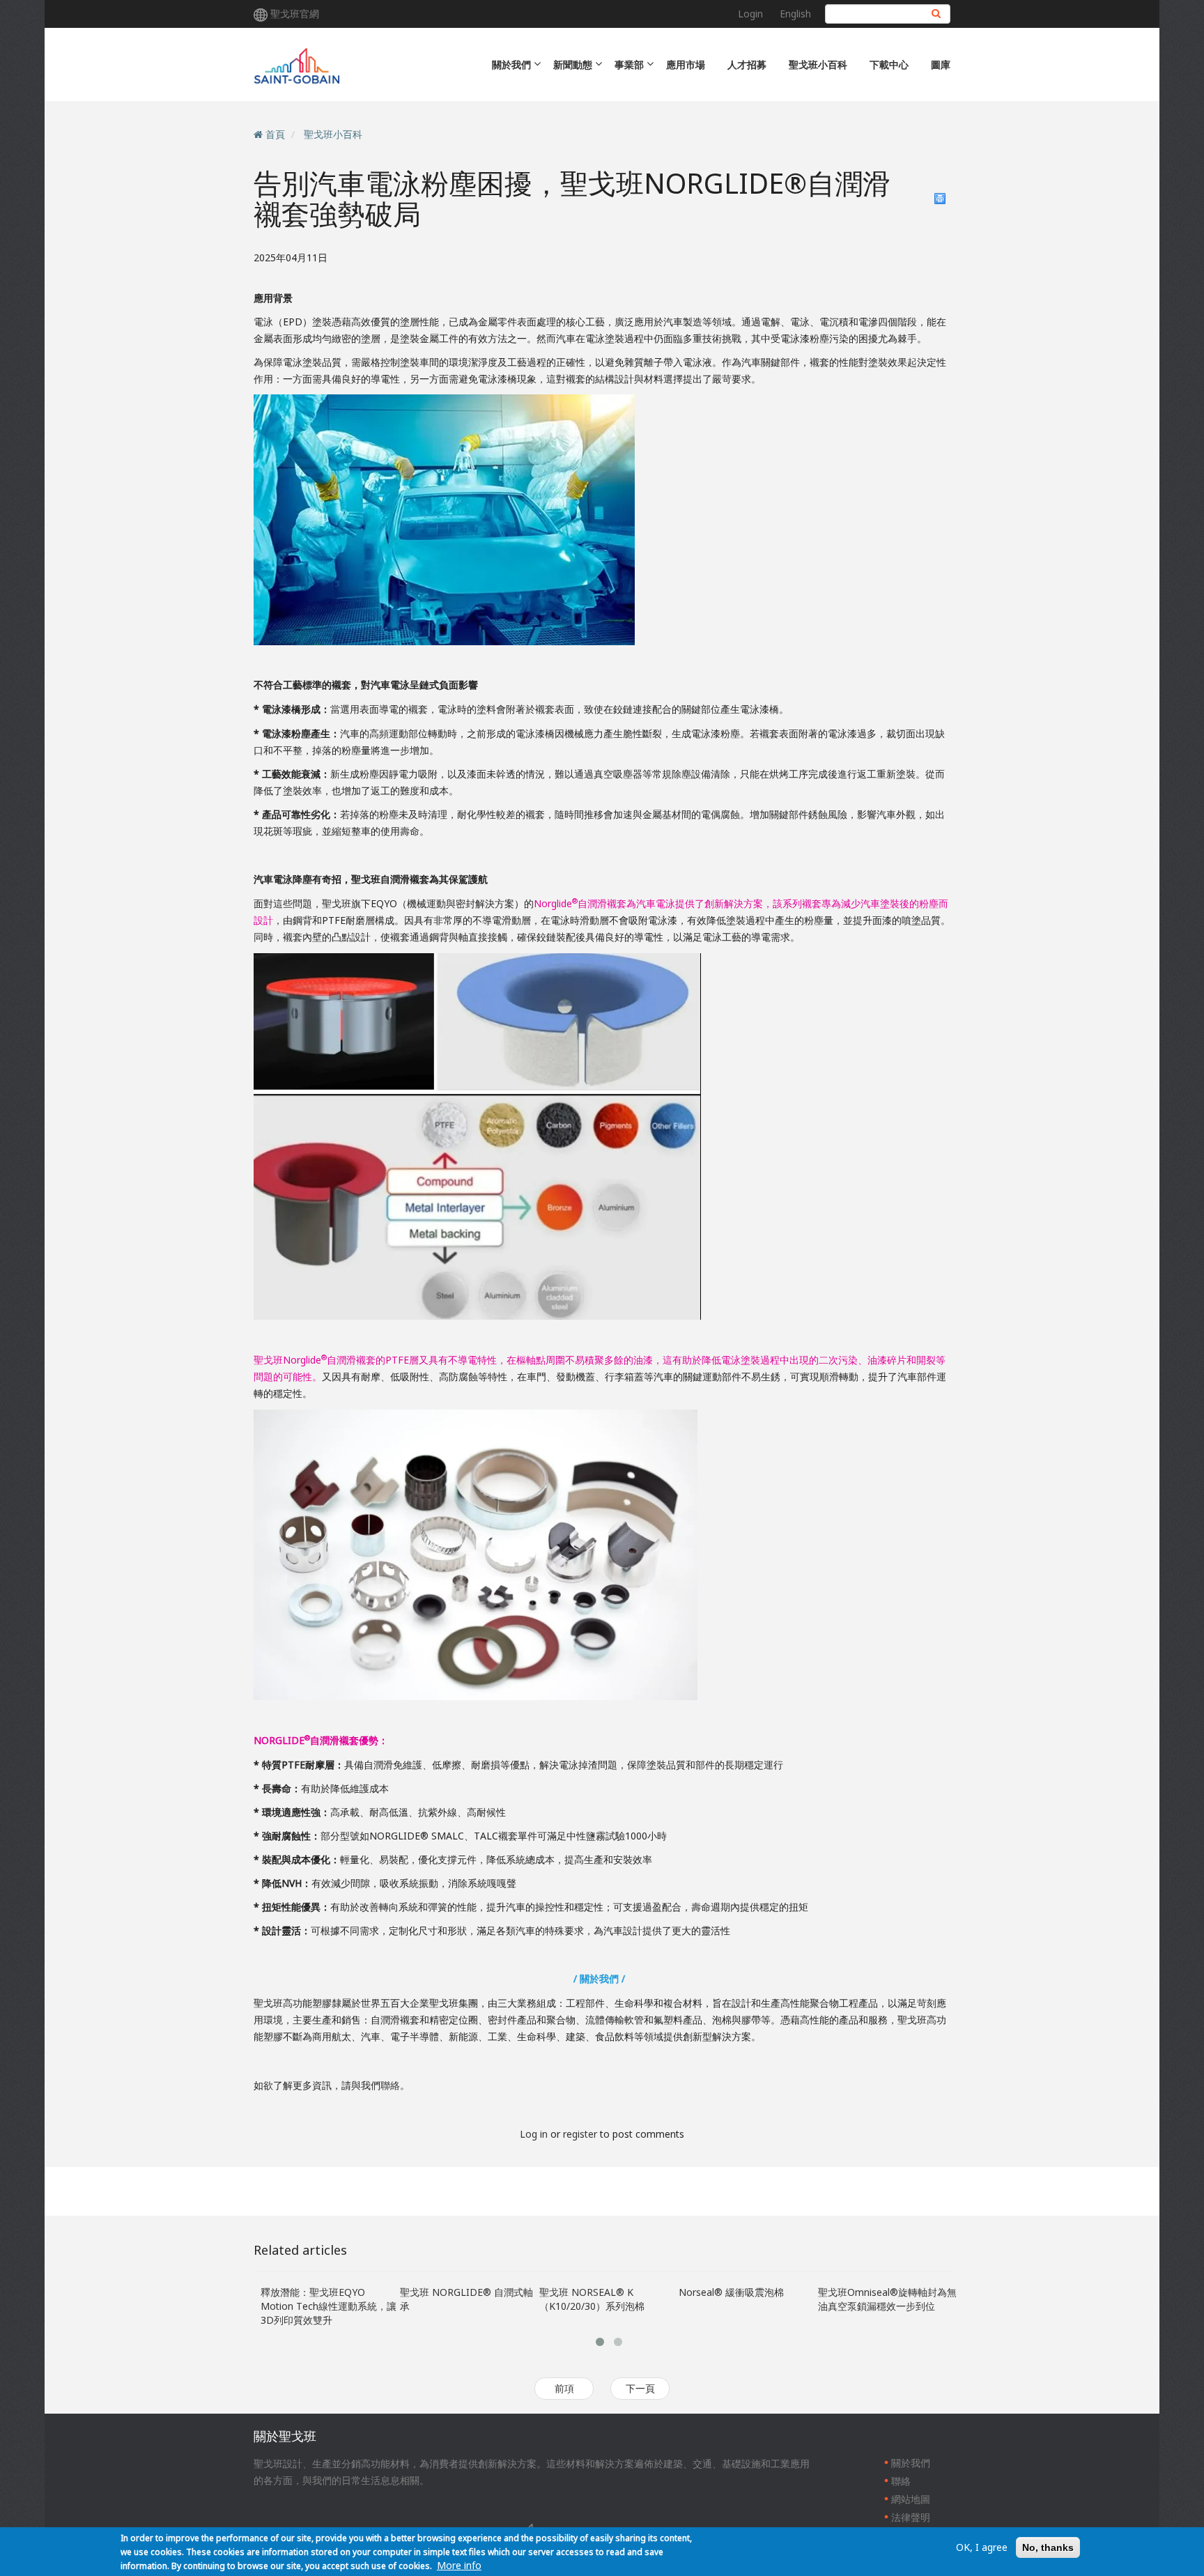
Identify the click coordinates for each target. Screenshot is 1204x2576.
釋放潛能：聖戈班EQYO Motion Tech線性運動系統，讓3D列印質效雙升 (329, 2306)
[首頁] (367, 64)
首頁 (275, 134)
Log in (534, 2134)
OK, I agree (982, 2547)
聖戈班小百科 (818, 64)
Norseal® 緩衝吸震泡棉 (731, 2292)
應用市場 (686, 64)
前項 (564, 2388)
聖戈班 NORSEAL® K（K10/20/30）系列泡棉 (592, 2299)
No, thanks (1048, 2547)
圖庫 (941, 64)
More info (459, 2565)
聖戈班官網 (295, 14)
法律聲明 (911, 2517)
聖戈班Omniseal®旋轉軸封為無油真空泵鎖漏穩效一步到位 (887, 2299)
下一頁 (640, 2388)
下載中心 (889, 64)
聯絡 (390, 2085)
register (580, 2134)
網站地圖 (911, 2499)
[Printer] (940, 199)
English (795, 14)
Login (750, 14)
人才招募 (747, 64)
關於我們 (911, 2463)
